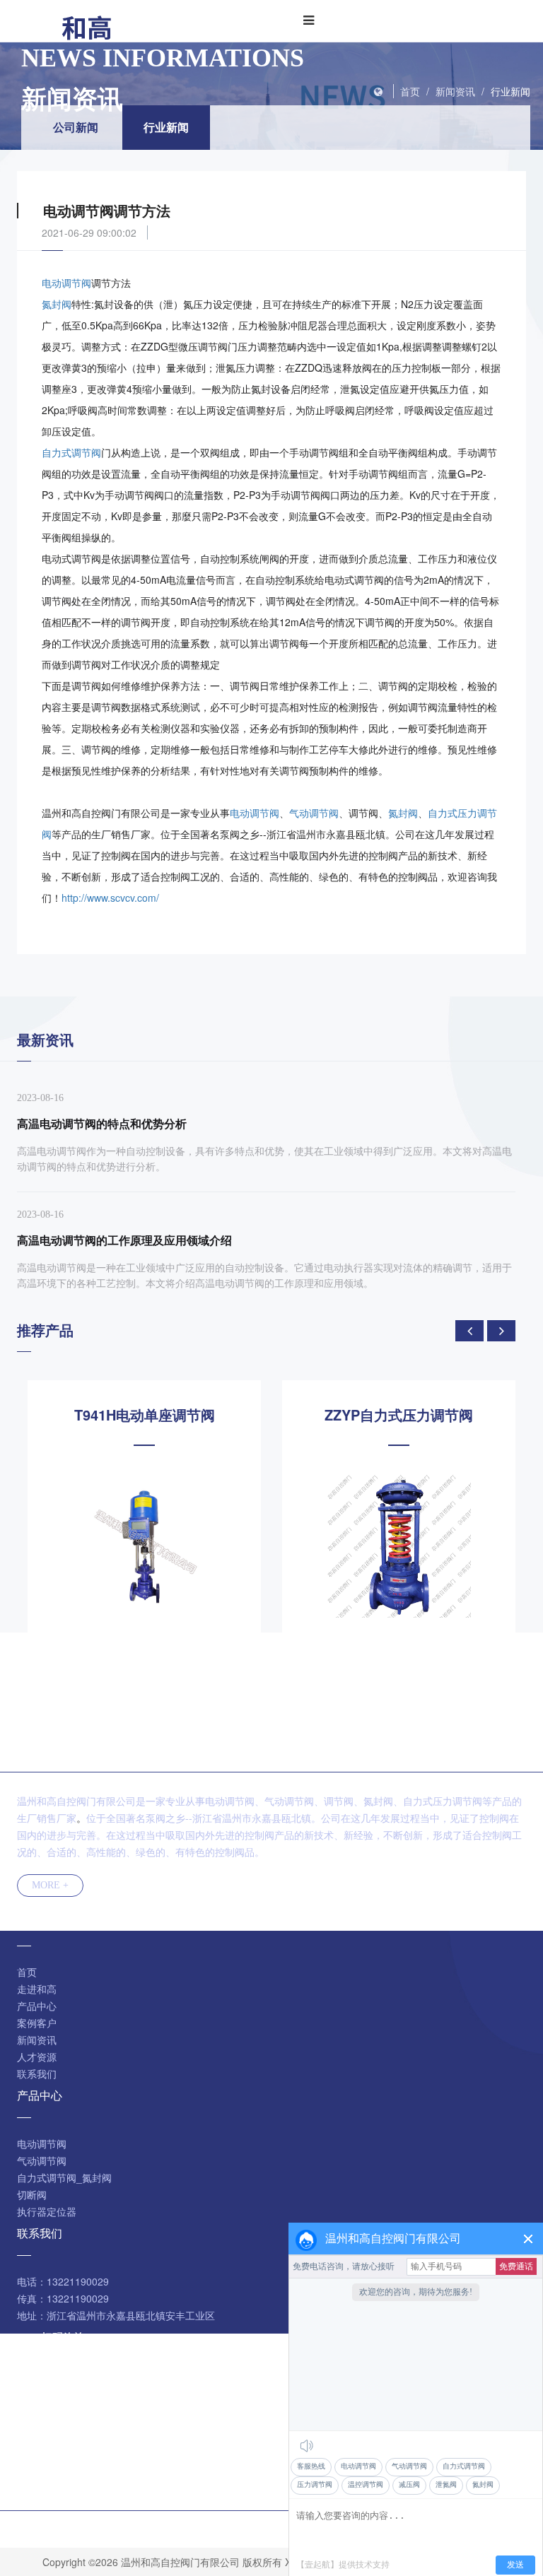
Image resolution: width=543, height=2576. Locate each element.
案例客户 (37, 2023)
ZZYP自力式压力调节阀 (399, 1415)
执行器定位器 (47, 2211)
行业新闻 (510, 91)
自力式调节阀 (71, 452)
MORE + (50, 1885)
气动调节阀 (314, 813)
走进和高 (37, 1989)
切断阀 (32, 2194)
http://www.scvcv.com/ (110, 898)
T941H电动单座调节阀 (145, 1415)
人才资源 (37, 2057)
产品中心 (37, 2006)
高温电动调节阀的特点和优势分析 (102, 1123)
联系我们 (37, 2074)
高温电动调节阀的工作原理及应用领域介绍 (124, 1240)
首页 (410, 91)
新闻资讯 (455, 91)
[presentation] (469, 1331)
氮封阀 (57, 304)
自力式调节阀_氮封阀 (64, 2177)
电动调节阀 (66, 283)
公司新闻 (76, 127)
